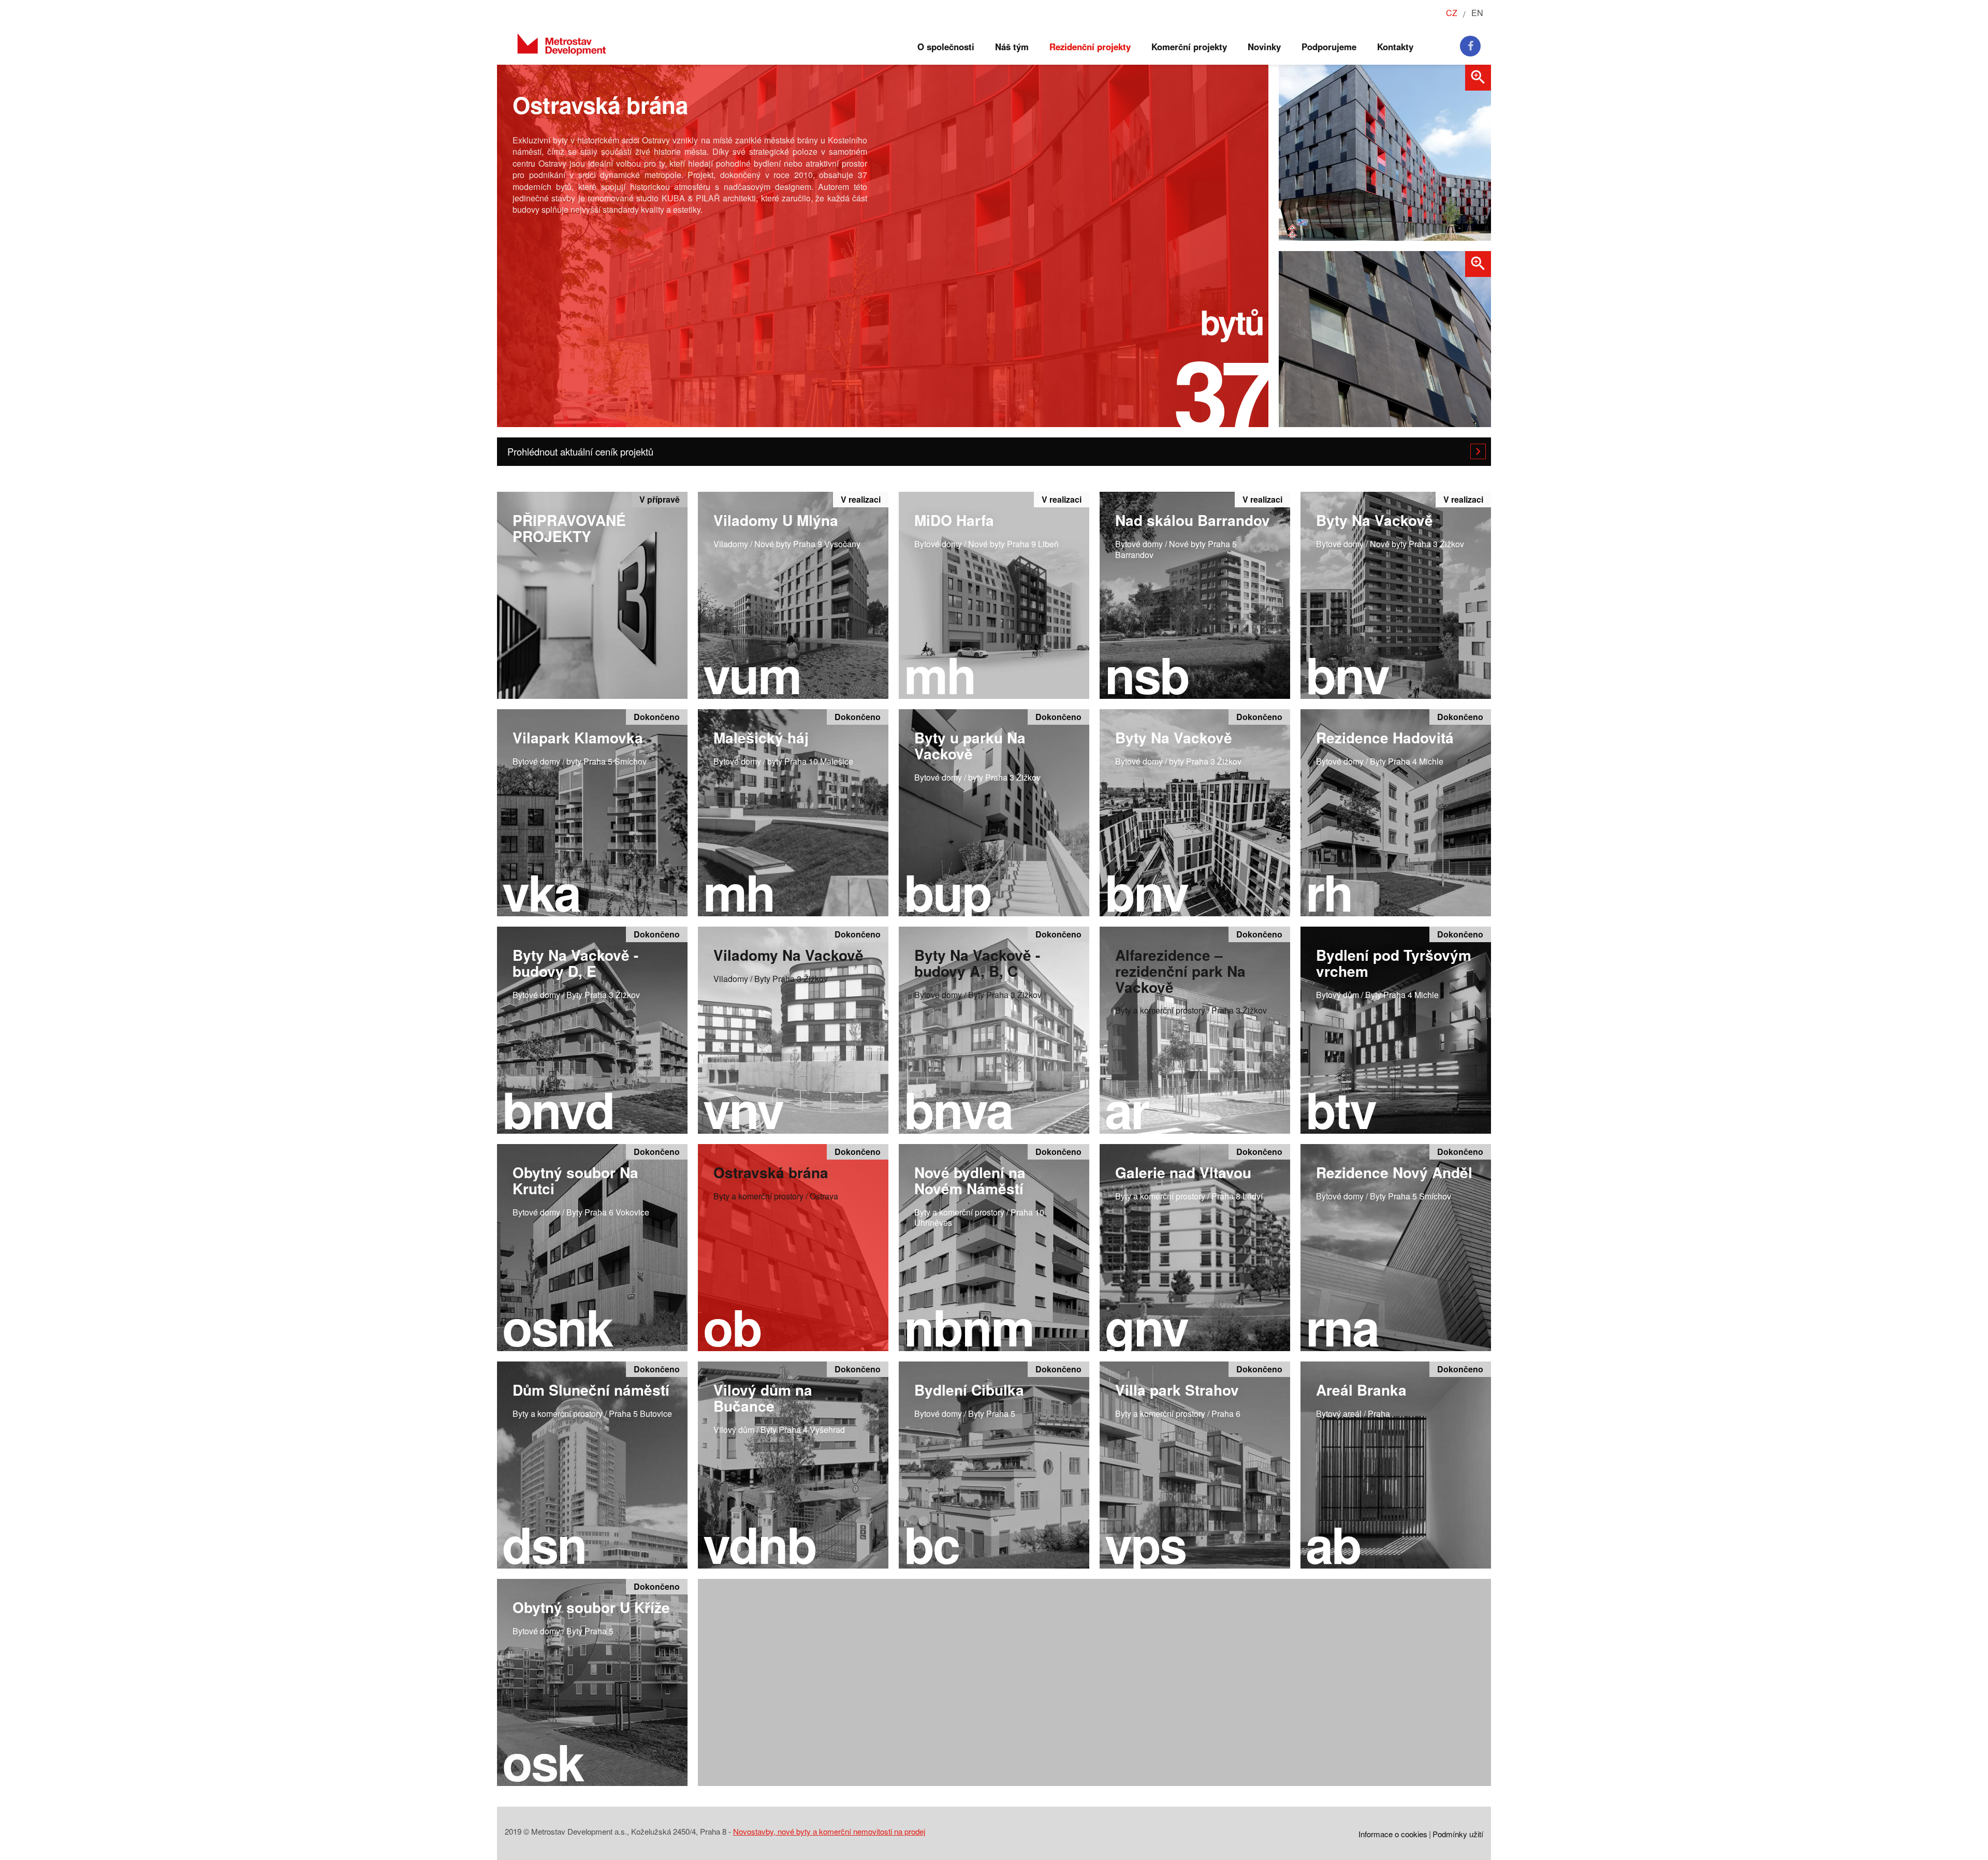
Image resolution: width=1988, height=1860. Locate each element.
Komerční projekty (1189, 47)
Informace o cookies (1393, 1834)
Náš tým (1012, 47)
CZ (1452, 13)
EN (1477, 13)
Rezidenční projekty (1090, 47)
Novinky (1264, 47)
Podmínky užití (1458, 1834)
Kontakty (1395, 47)
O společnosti (946, 47)
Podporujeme (1329, 47)
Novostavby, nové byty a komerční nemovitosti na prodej (829, 1831)
